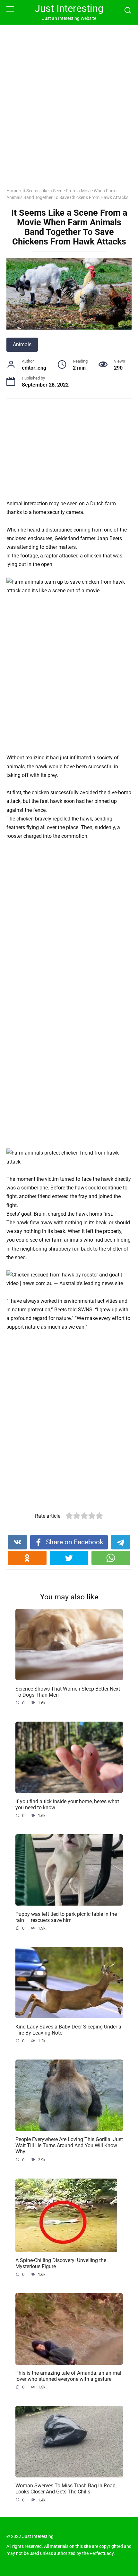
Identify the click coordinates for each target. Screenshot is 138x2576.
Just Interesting (69, 8)
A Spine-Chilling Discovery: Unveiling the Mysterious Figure (61, 2263)
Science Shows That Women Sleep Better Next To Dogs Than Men (68, 1692)
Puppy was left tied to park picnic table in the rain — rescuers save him (66, 1917)
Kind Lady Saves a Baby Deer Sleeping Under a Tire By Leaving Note (68, 2029)
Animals (22, 344)
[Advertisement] (69, 111)
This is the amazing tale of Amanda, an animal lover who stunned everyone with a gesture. (68, 2376)
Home (12, 191)
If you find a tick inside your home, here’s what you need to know (67, 1804)
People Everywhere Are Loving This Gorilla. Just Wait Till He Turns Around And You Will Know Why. (69, 2145)
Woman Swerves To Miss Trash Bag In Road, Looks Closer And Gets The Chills (66, 2489)
